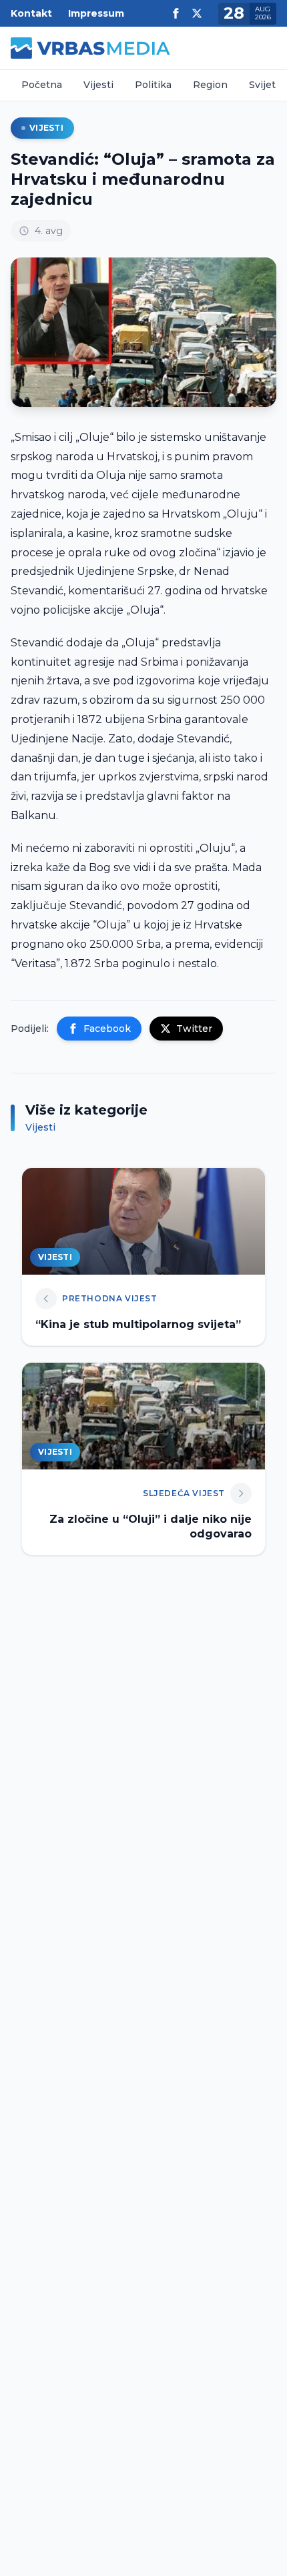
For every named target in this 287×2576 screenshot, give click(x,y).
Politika (153, 85)
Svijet (262, 85)
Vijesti (98, 85)
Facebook (107, 1029)
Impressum (96, 13)
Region (210, 85)
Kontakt (31, 13)
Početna (42, 85)
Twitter (194, 1029)
